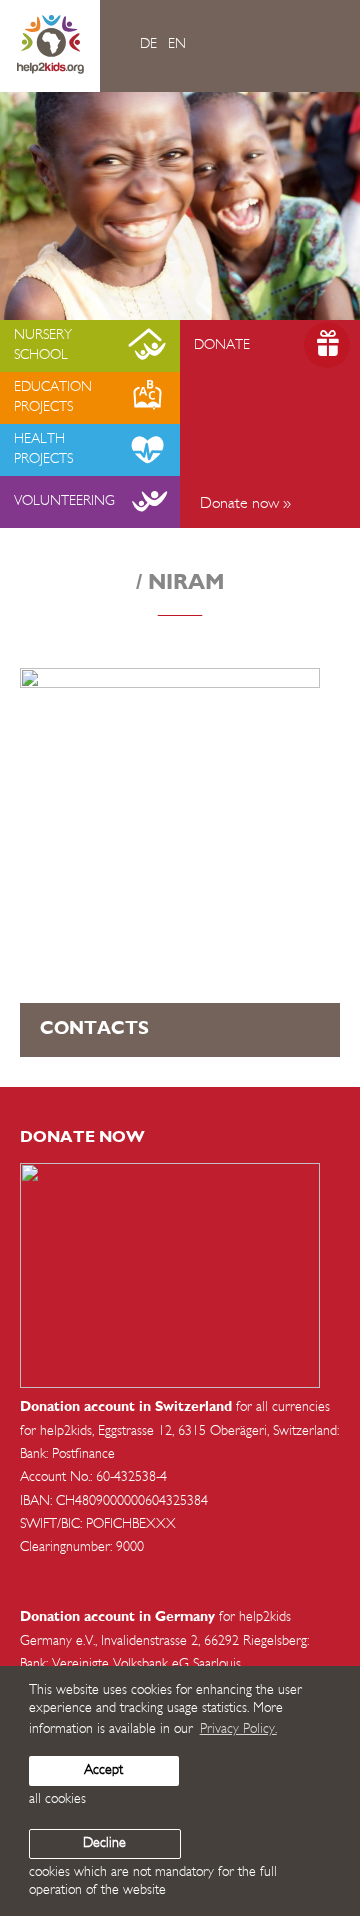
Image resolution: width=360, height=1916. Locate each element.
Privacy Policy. (238, 1729)
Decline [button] (104, 1843)
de (148, 44)
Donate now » (245, 504)
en (177, 44)
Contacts (94, 1029)
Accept (103, 1770)
